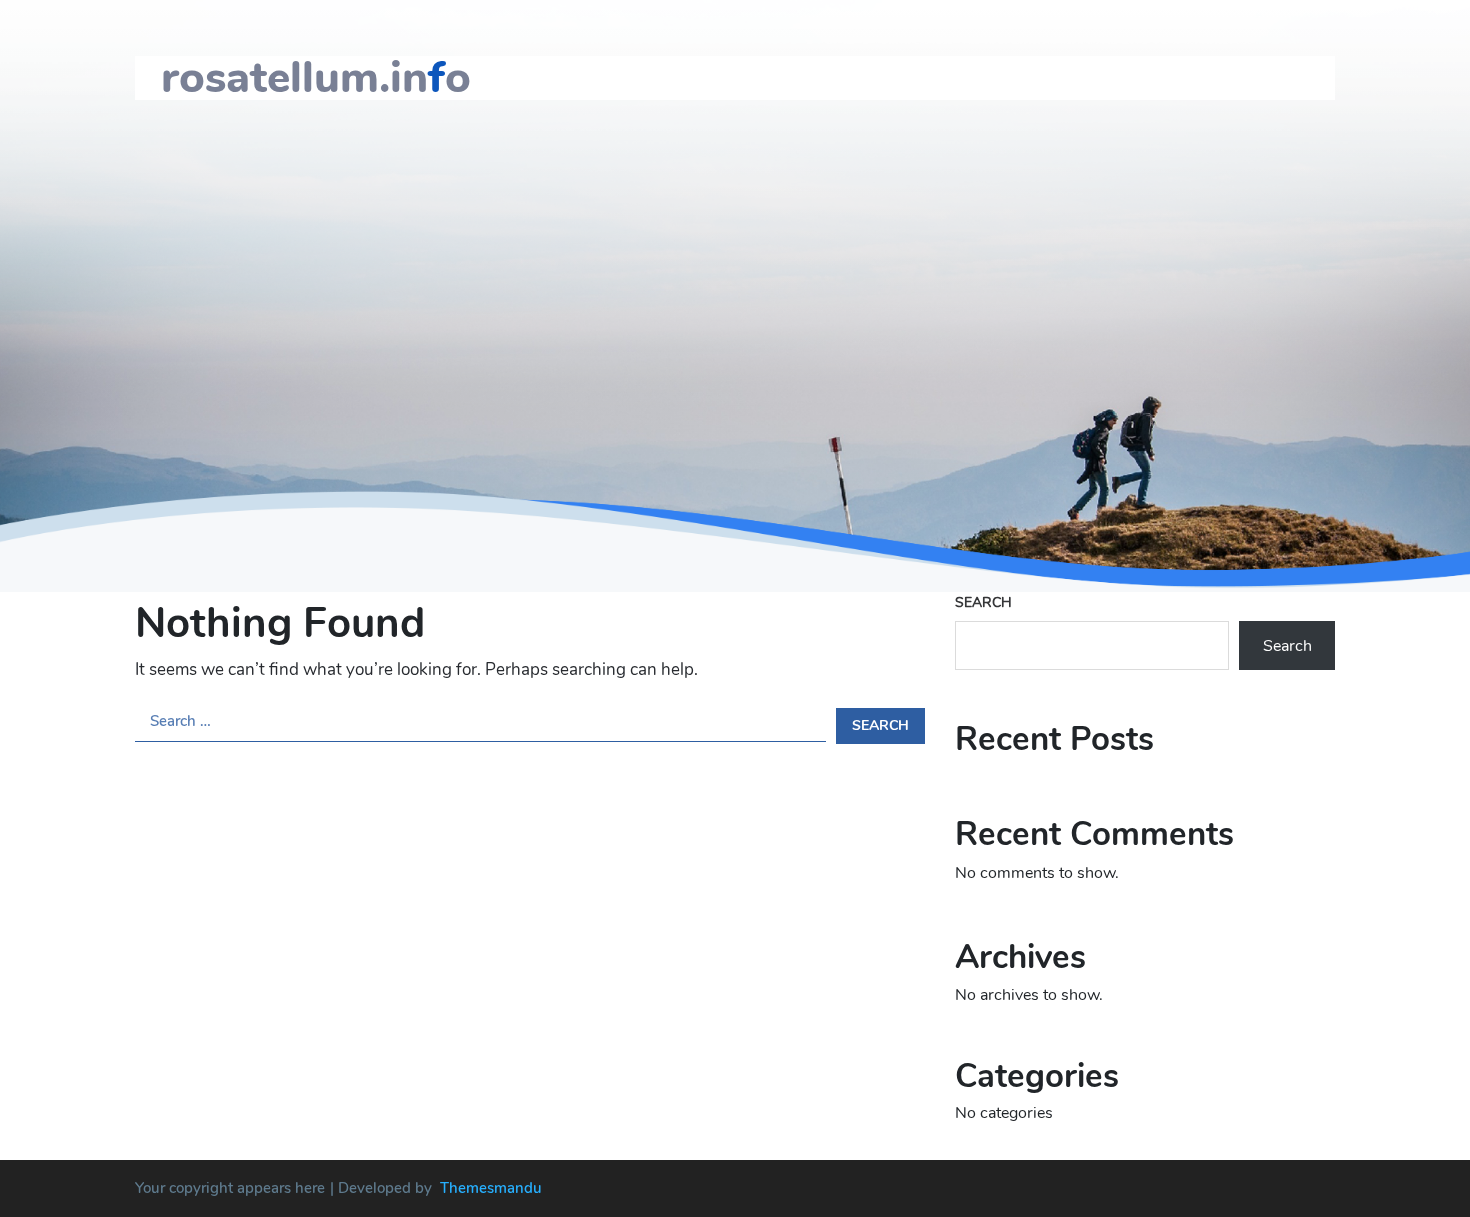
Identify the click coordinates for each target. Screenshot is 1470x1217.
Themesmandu (491, 1188)
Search (983, 602)
